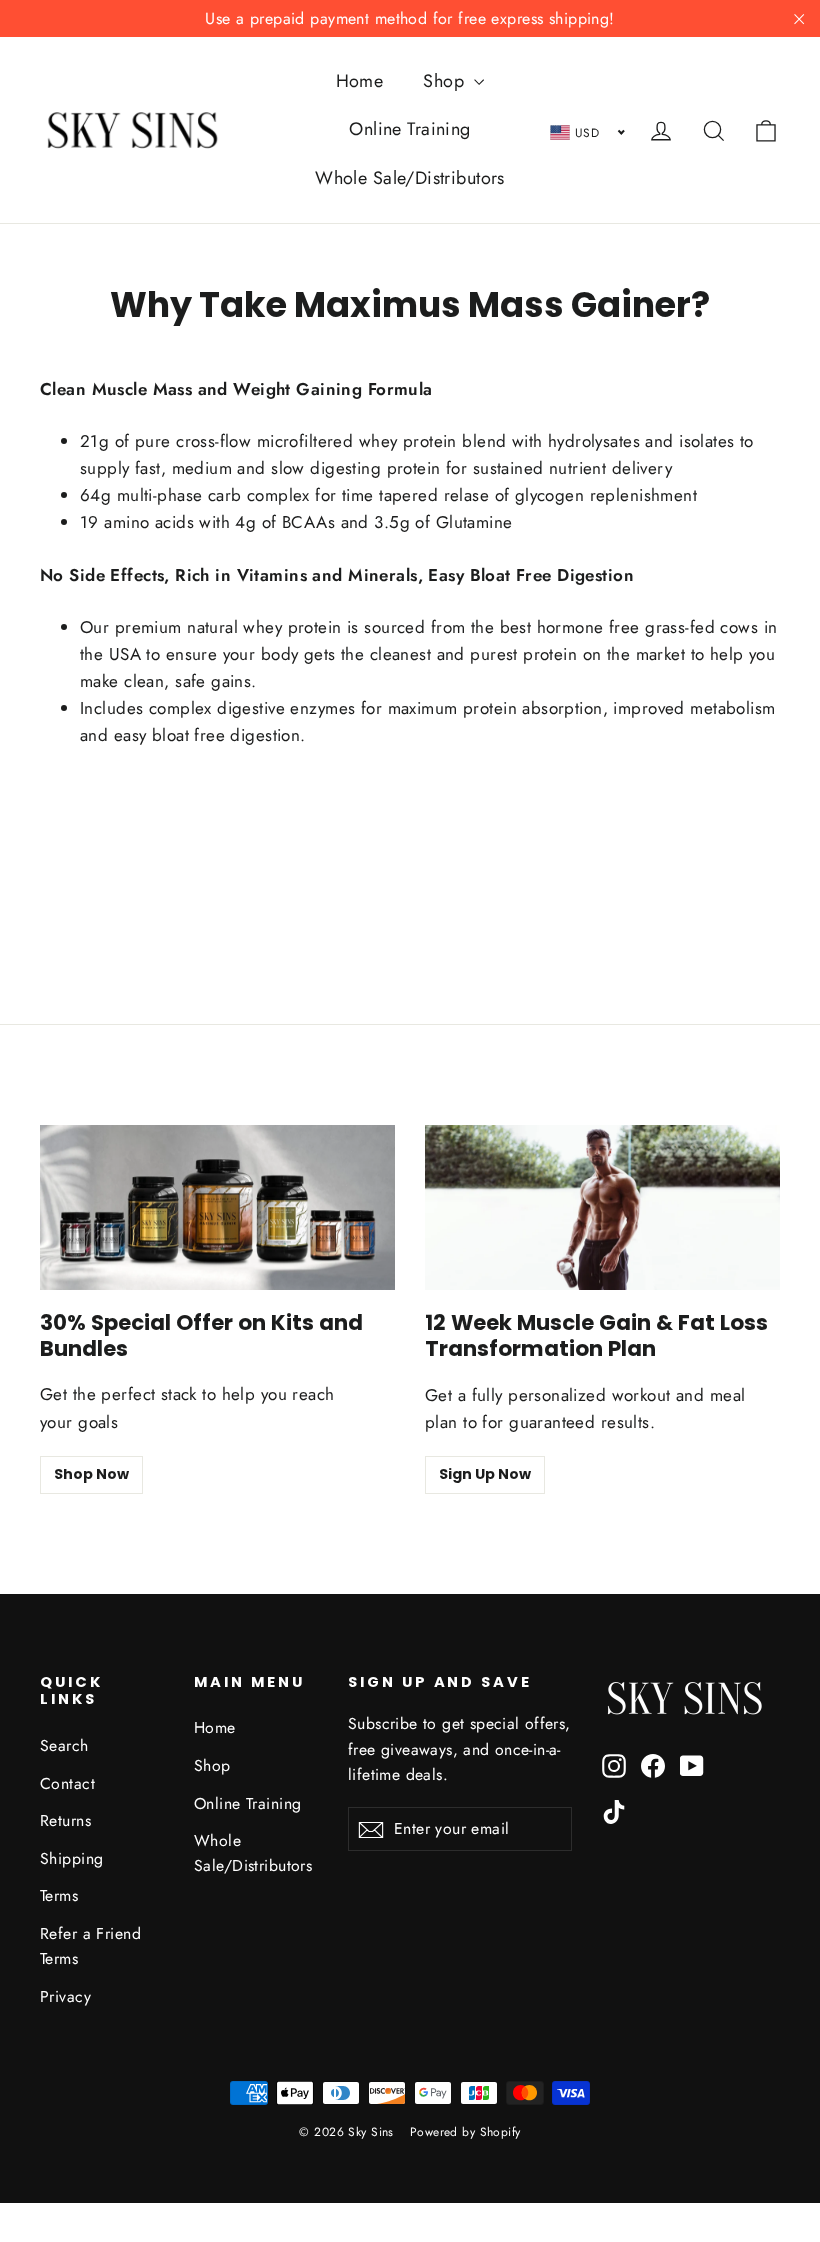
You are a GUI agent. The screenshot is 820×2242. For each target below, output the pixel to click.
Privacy (65, 1996)
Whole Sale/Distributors (410, 178)
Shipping (71, 1858)
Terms (59, 1895)
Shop (446, 81)
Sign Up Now (485, 1474)
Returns (65, 1820)
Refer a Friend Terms (90, 1946)
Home (360, 81)
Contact (67, 1783)
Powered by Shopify (465, 2132)
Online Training (409, 129)
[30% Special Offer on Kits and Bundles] (217, 1208)
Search (64, 1745)
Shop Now (91, 1474)
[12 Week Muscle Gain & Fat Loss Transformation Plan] (602, 1208)
